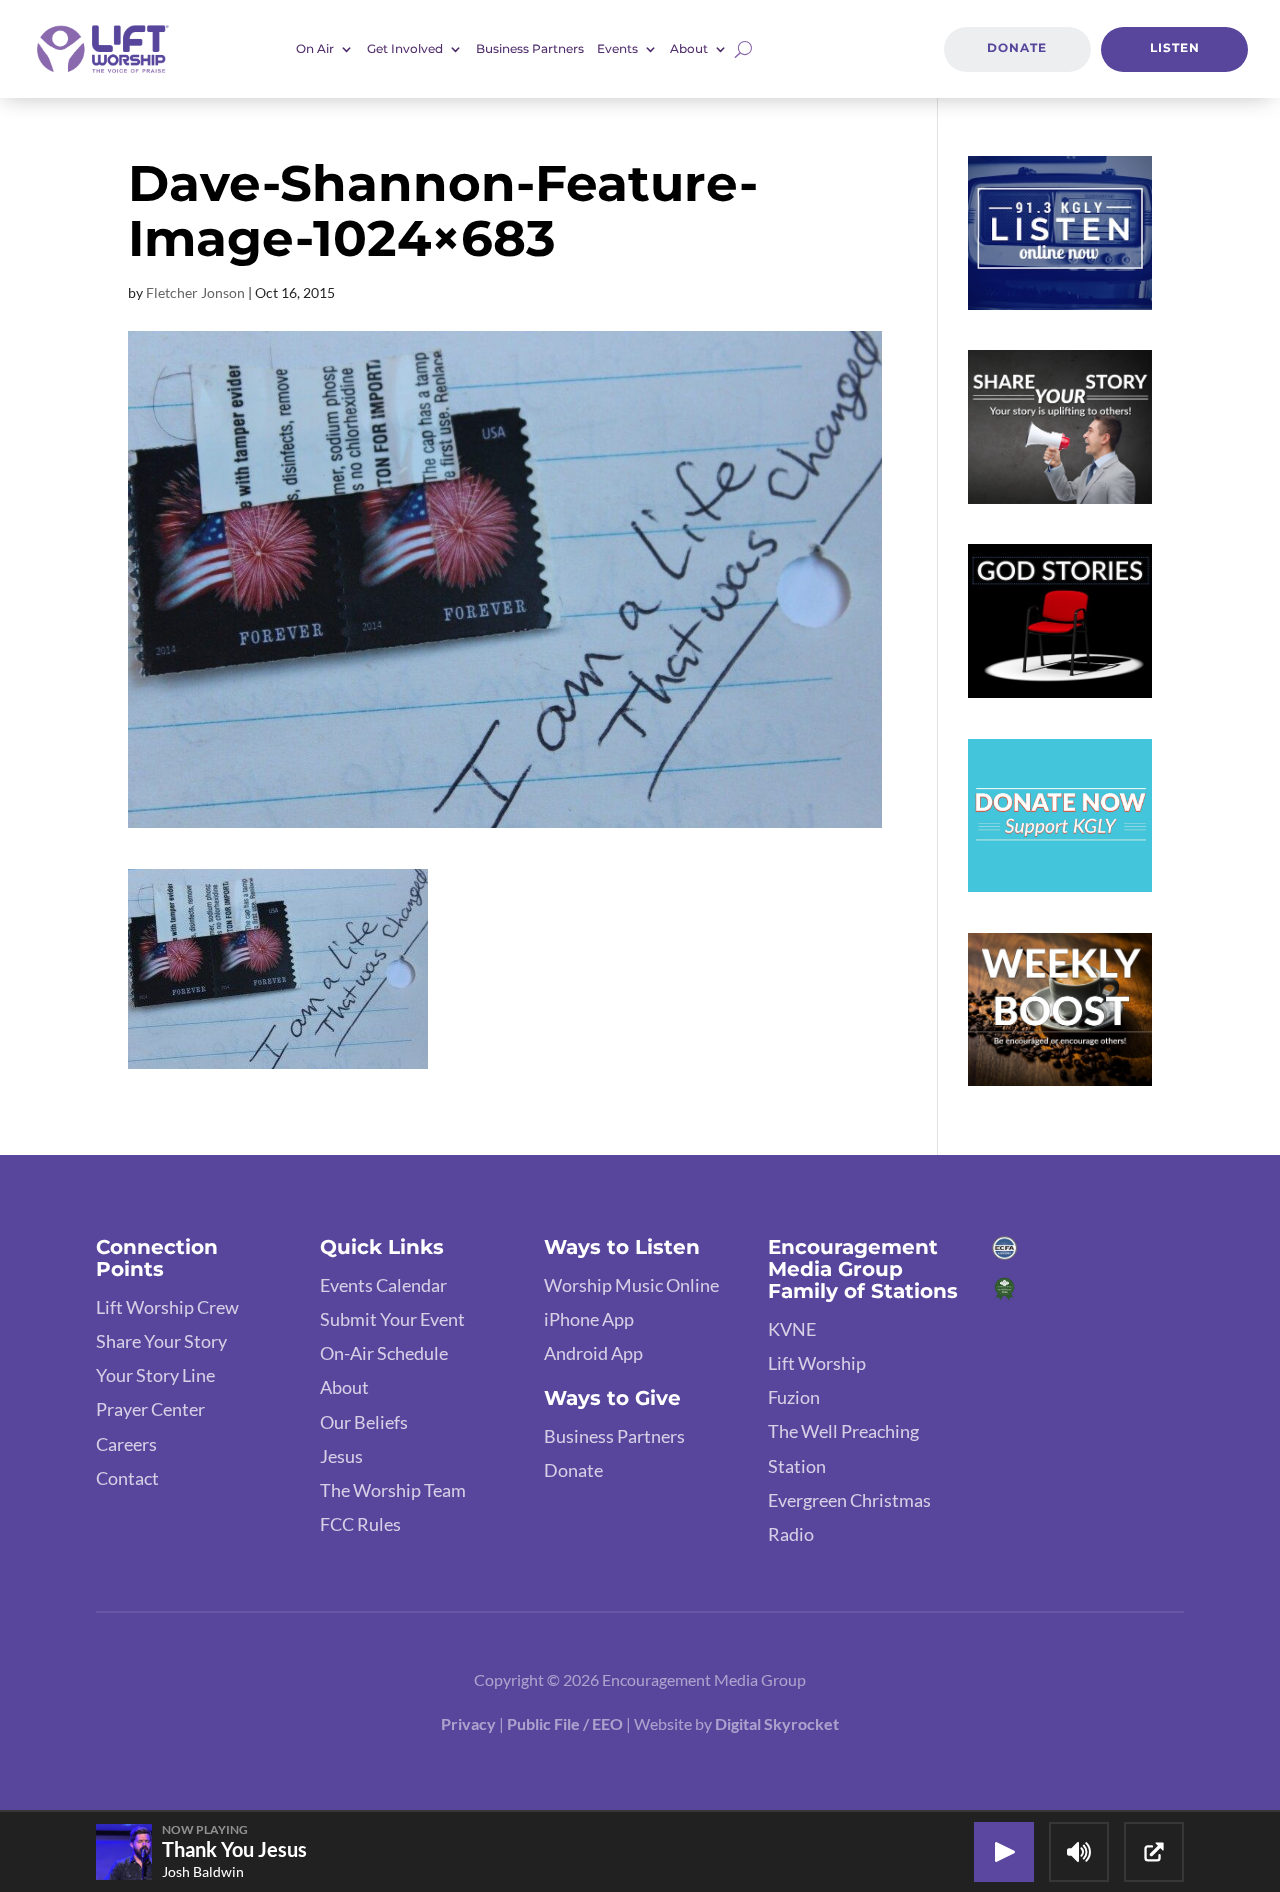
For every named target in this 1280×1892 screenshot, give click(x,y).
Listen (1175, 48)
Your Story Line (155, 1375)
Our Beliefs (364, 1422)
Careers (126, 1444)
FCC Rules (360, 1524)
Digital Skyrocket (777, 1723)
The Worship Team (393, 1490)
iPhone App (589, 1319)
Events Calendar (383, 1285)
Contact (127, 1478)
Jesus (341, 1456)
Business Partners (530, 49)
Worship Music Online (631, 1285)
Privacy (468, 1723)
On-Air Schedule (384, 1353)
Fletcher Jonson (195, 292)
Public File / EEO (566, 1723)
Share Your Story (161, 1341)
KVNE (792, 1329)
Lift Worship (817, 1363)
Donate (1017, 48)
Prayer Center (150, 1409)
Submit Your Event (392, 1319)
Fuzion (794, 1397)
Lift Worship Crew (167, 1307)
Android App (593, 1353)
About (344, 1387)
